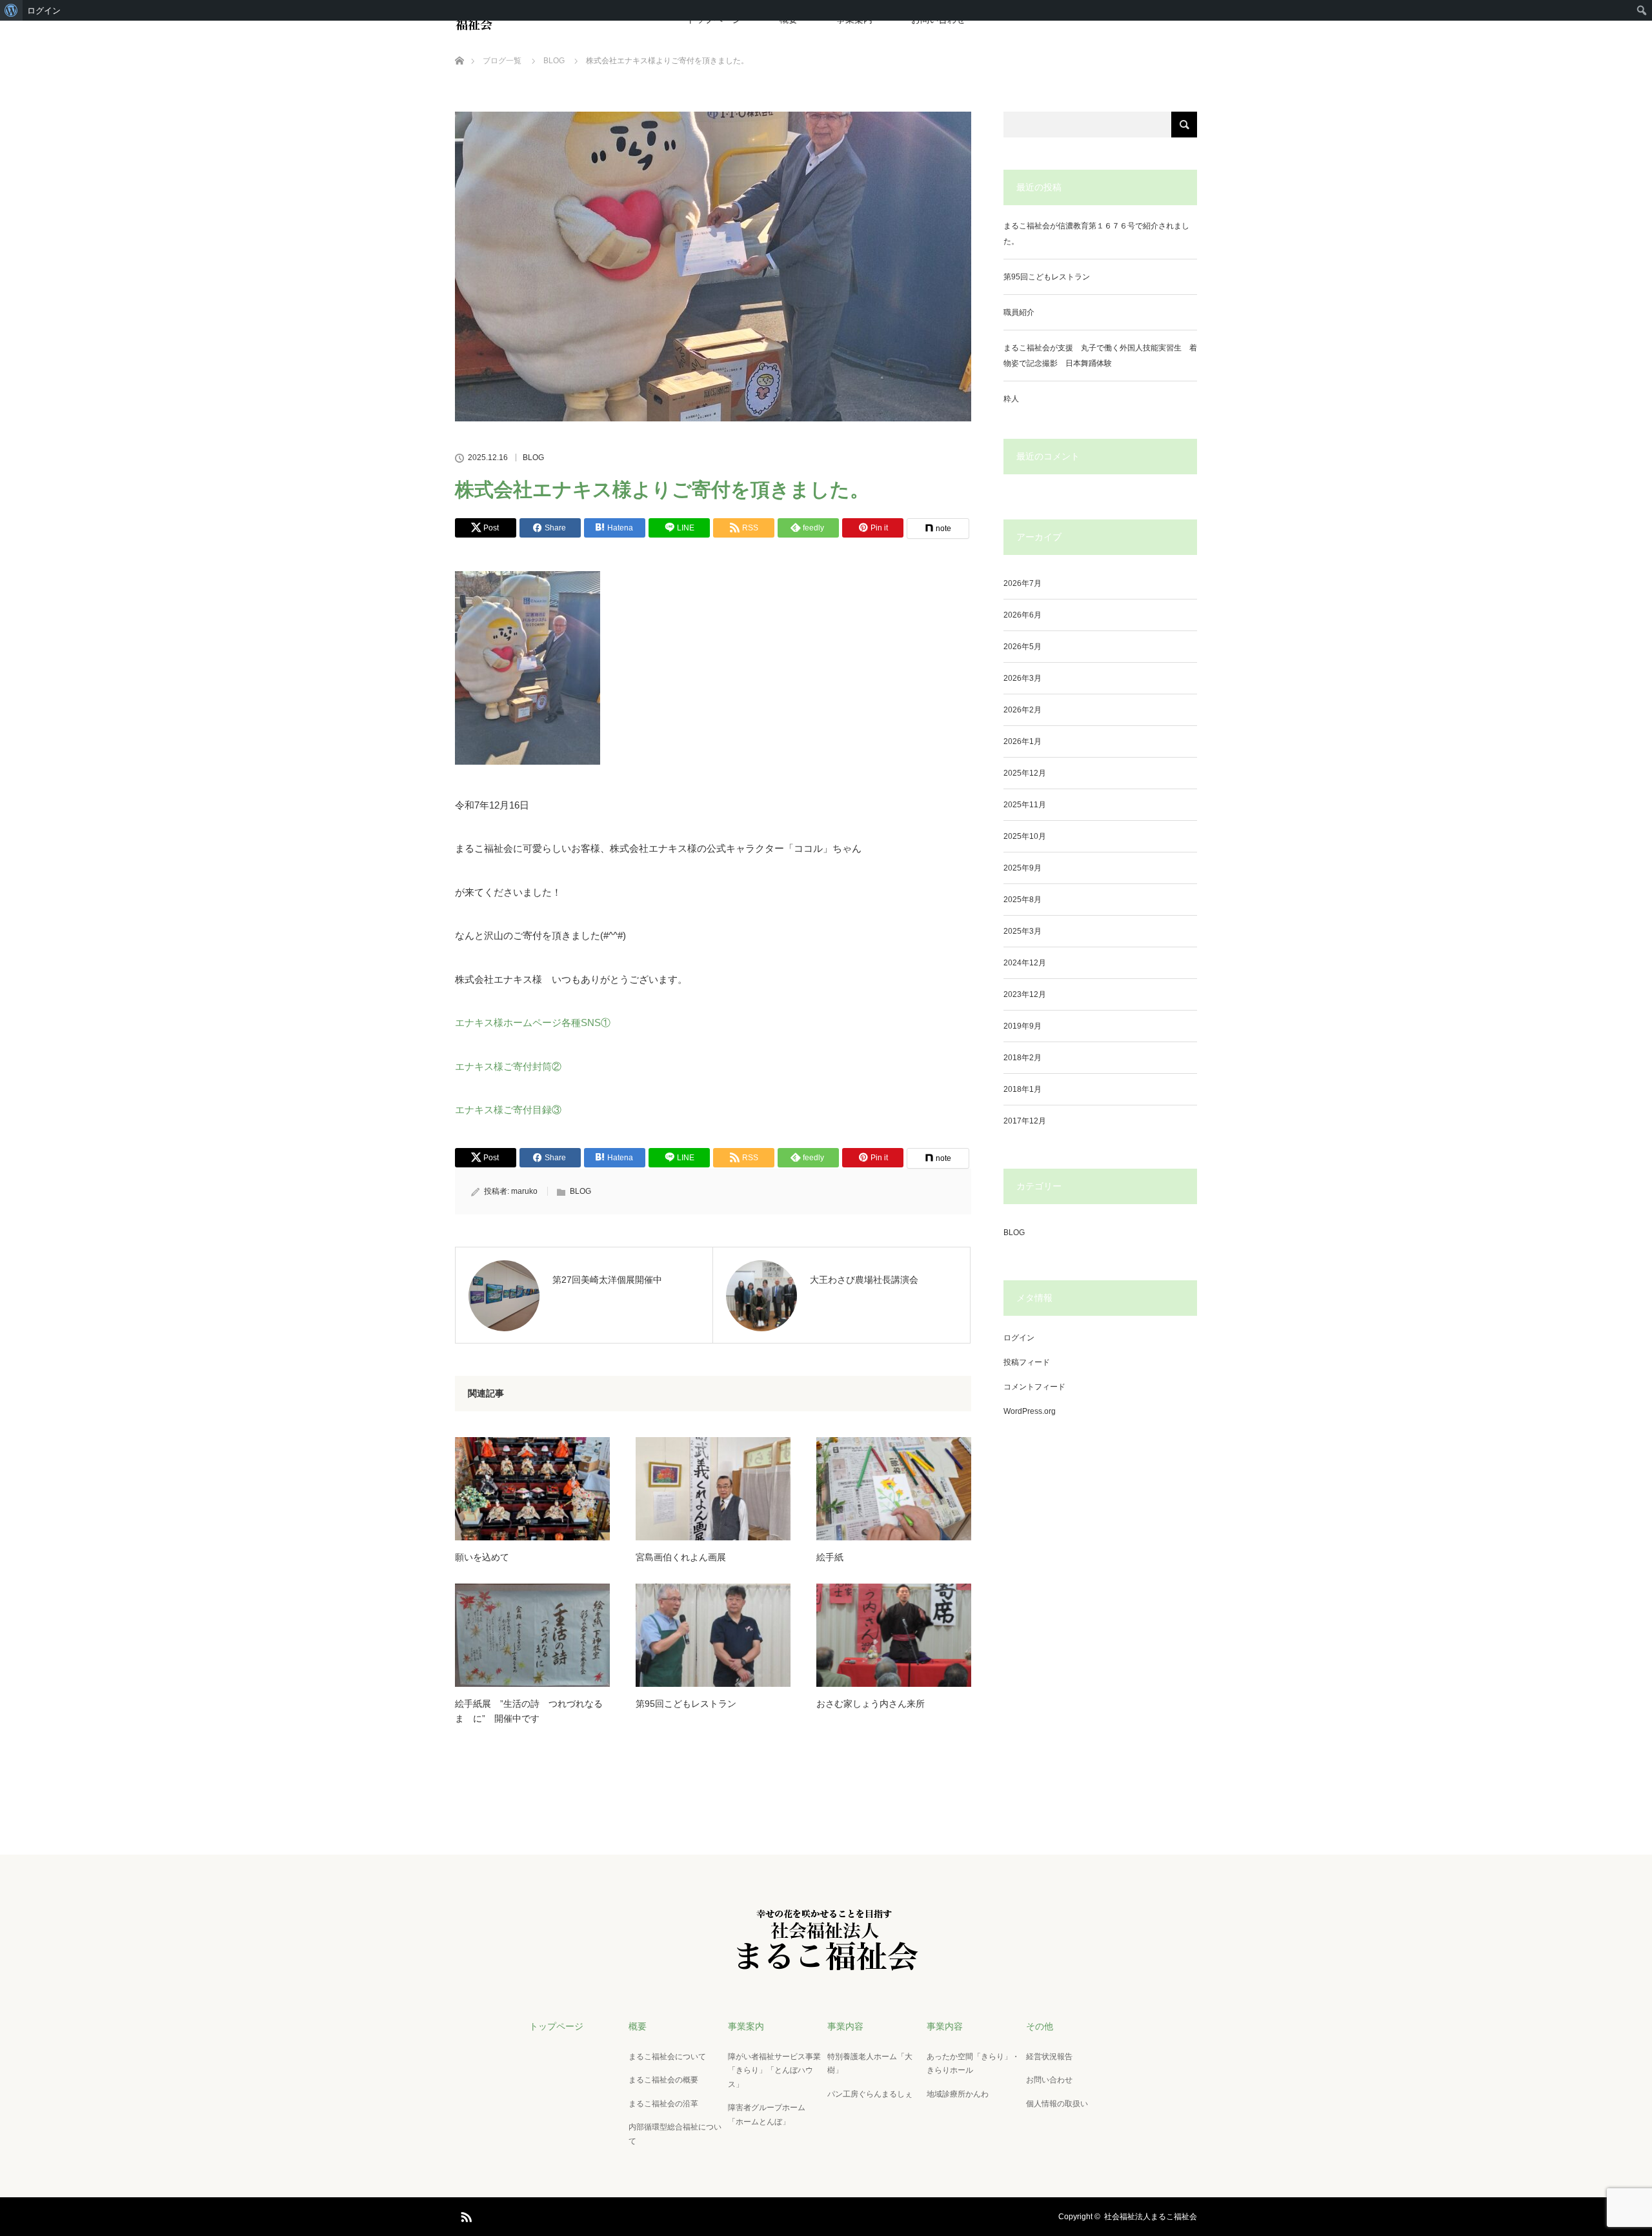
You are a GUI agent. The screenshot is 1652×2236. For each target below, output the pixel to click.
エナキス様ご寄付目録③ (508, 1110)
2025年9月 (1022, 868)
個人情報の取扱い (1057, 2104)
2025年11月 (1025, 805)
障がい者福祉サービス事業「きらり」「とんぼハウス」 (774, 2070)
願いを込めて (482, 1557)
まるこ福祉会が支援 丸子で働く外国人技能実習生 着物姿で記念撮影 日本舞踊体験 (1100, 356)
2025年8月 (1022, 900)
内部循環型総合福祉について (675, 2134)
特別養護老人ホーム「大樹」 (870, 2064)
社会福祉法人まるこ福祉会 (1151, 2217)
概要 (638, 2026)
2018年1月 (1022, 1089)
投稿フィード (1027, 1362)
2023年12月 (1025, 994)
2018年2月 (1022, 1058)
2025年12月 (1025, 773)
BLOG (533, 458)
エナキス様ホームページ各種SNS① (533, 1022)
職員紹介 (1019, 312)
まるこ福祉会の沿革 (663, 2104)
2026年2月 (1022, 710)
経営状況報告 (1049, 2057)
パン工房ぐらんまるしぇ (870, 2094)
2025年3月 (1022, 931)
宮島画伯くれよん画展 (681, 1557)
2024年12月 (1025, 963)
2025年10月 (1025, 836)
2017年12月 (1025, 1121)
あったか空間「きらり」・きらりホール (973, 2064)
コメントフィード (1034, 1387)
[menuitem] (11, 10)
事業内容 (845, 2026)
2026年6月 (1022, 615)
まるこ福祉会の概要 (663, 2080)
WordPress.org (1030, 1411)
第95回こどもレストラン (686, 1704)
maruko (524, 1191)
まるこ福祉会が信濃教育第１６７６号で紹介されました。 (1096, 234)
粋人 (1011, 399)
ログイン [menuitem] (44, 10)
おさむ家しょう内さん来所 (871, 1704)
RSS (465, 2215)
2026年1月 (1022, 741)
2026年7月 (1022, 583)
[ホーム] (459, 45)
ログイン (1019, 1338)
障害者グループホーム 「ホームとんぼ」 (771, 2115)
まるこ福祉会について (667, 2057)
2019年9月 (1022, 1026)
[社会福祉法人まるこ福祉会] (826, 1960)
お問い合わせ (1049, 2080)
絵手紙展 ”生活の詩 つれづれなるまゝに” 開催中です (529, 1711)
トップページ (556, 2026)
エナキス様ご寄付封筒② (508, 1066)
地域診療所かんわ (958, 2094)
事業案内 (746, 2026)
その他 (1040, 2026)
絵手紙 (830, 1557)
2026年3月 (1022, 678)
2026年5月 (1022, 647)
